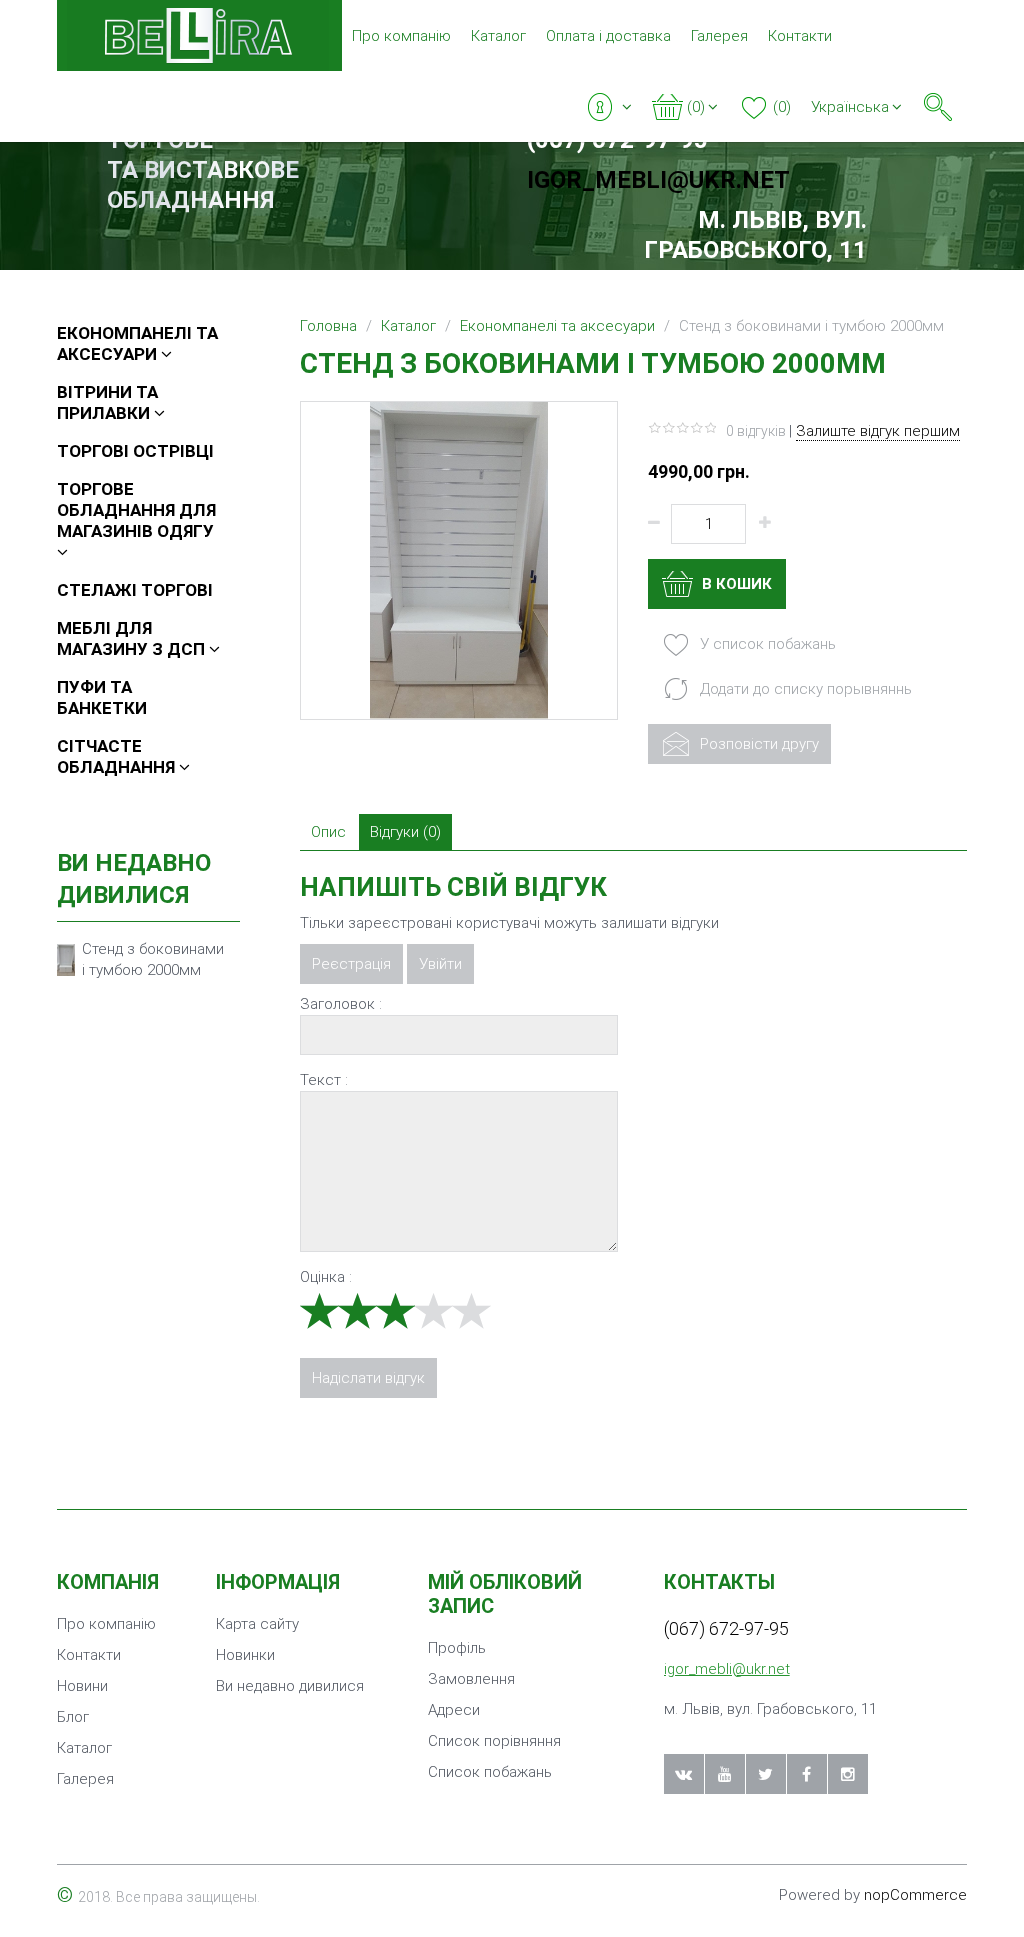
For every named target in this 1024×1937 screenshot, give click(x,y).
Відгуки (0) (405, 832)
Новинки (245, 1655)
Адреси (454, 1710)
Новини (82, 1686)
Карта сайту (257, 1624)
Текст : (324, 1080)
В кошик (735, 584)
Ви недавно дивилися (290, 1686)
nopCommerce (915, 1895)
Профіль (457, 1648)
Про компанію (401, 36)
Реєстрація (351, 964)
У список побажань (766, 644)
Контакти (800, 36)
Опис (328, 832)
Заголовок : (341, 1004)
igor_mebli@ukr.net (658, 180)
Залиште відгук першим (878, 431)
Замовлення (471, 1679)
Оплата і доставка (608, 36)
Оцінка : (326, 1277)
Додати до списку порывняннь (804, 689)
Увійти (440, 964)
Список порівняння (494, 1741)
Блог (73, 1717)
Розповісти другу (757, 744)
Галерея (719, 36)
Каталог (498, 36)
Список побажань (490, 1772)
